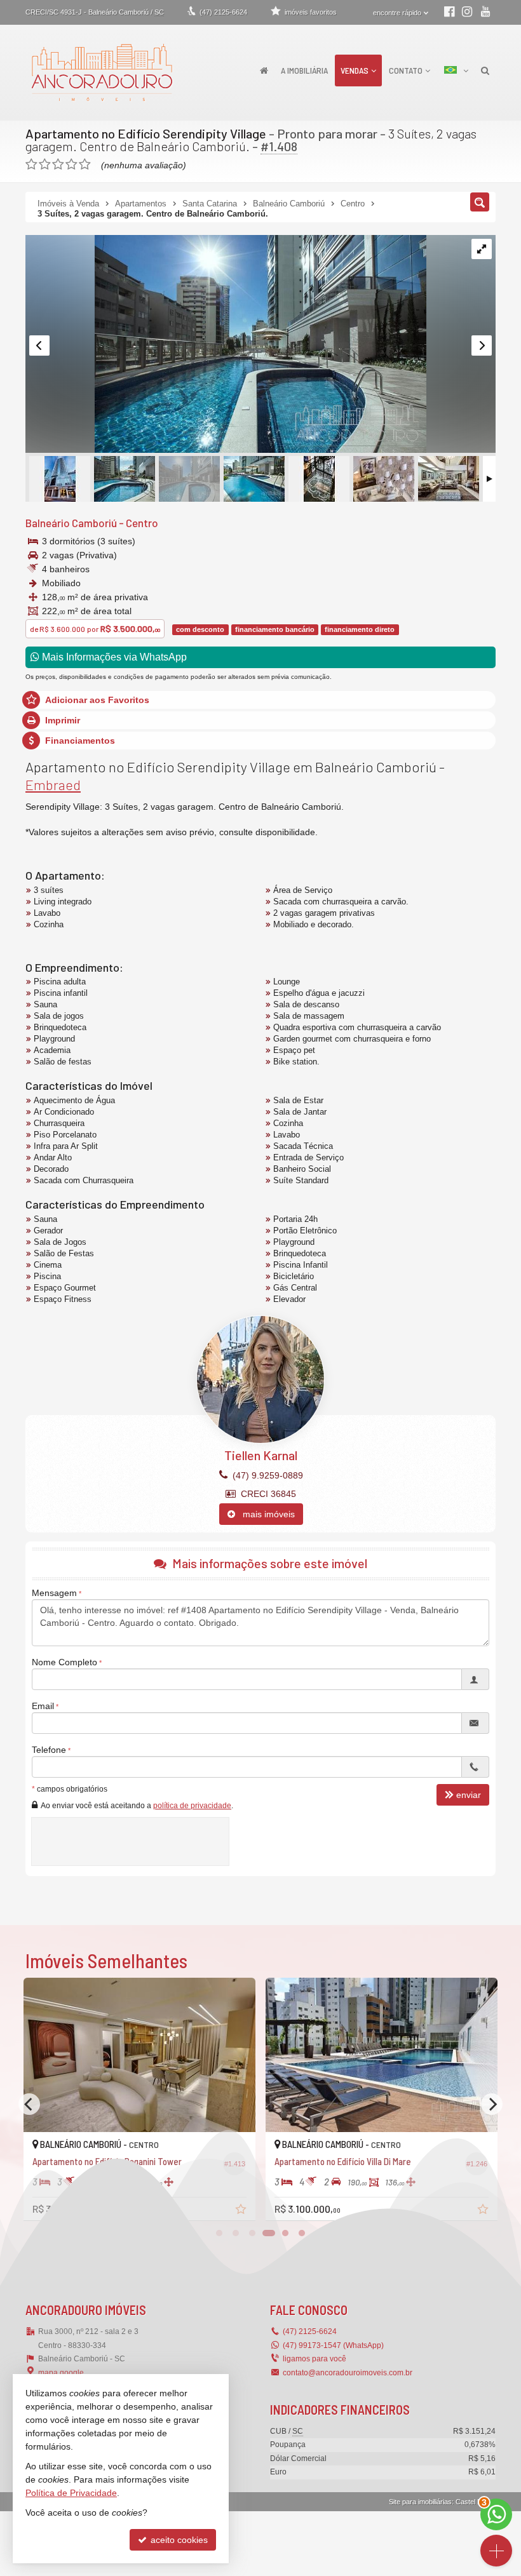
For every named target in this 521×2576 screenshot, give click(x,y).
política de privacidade (192, 1806)
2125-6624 (223, 12)
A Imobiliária (304, 70)
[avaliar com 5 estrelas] (85, 164)
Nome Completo (64, 1662)
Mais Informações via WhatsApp (113, 657)
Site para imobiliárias (420, 2502)
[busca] (485, 70)
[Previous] (29, 2104)
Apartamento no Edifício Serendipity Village (146, 133)
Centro (142, 523)
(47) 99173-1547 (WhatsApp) (333, 2345)
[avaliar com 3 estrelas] (58, 164)
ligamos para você (315, 2359)
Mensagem (54, 1593)
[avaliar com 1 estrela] (31, 164)
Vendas (355, 70)
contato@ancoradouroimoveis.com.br (348, 2373)
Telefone (49, 1750)
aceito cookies (178, 2540)
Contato (406, 70)
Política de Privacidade (71, 2493)
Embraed (53, 784)
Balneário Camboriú (71, 523)
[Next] (492, 2104)
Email (43, 1706)
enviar (469, 1795)
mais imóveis (265, 1514)
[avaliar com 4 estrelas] (71, 164)
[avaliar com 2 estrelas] (45, 164)
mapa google (61, 2373)
